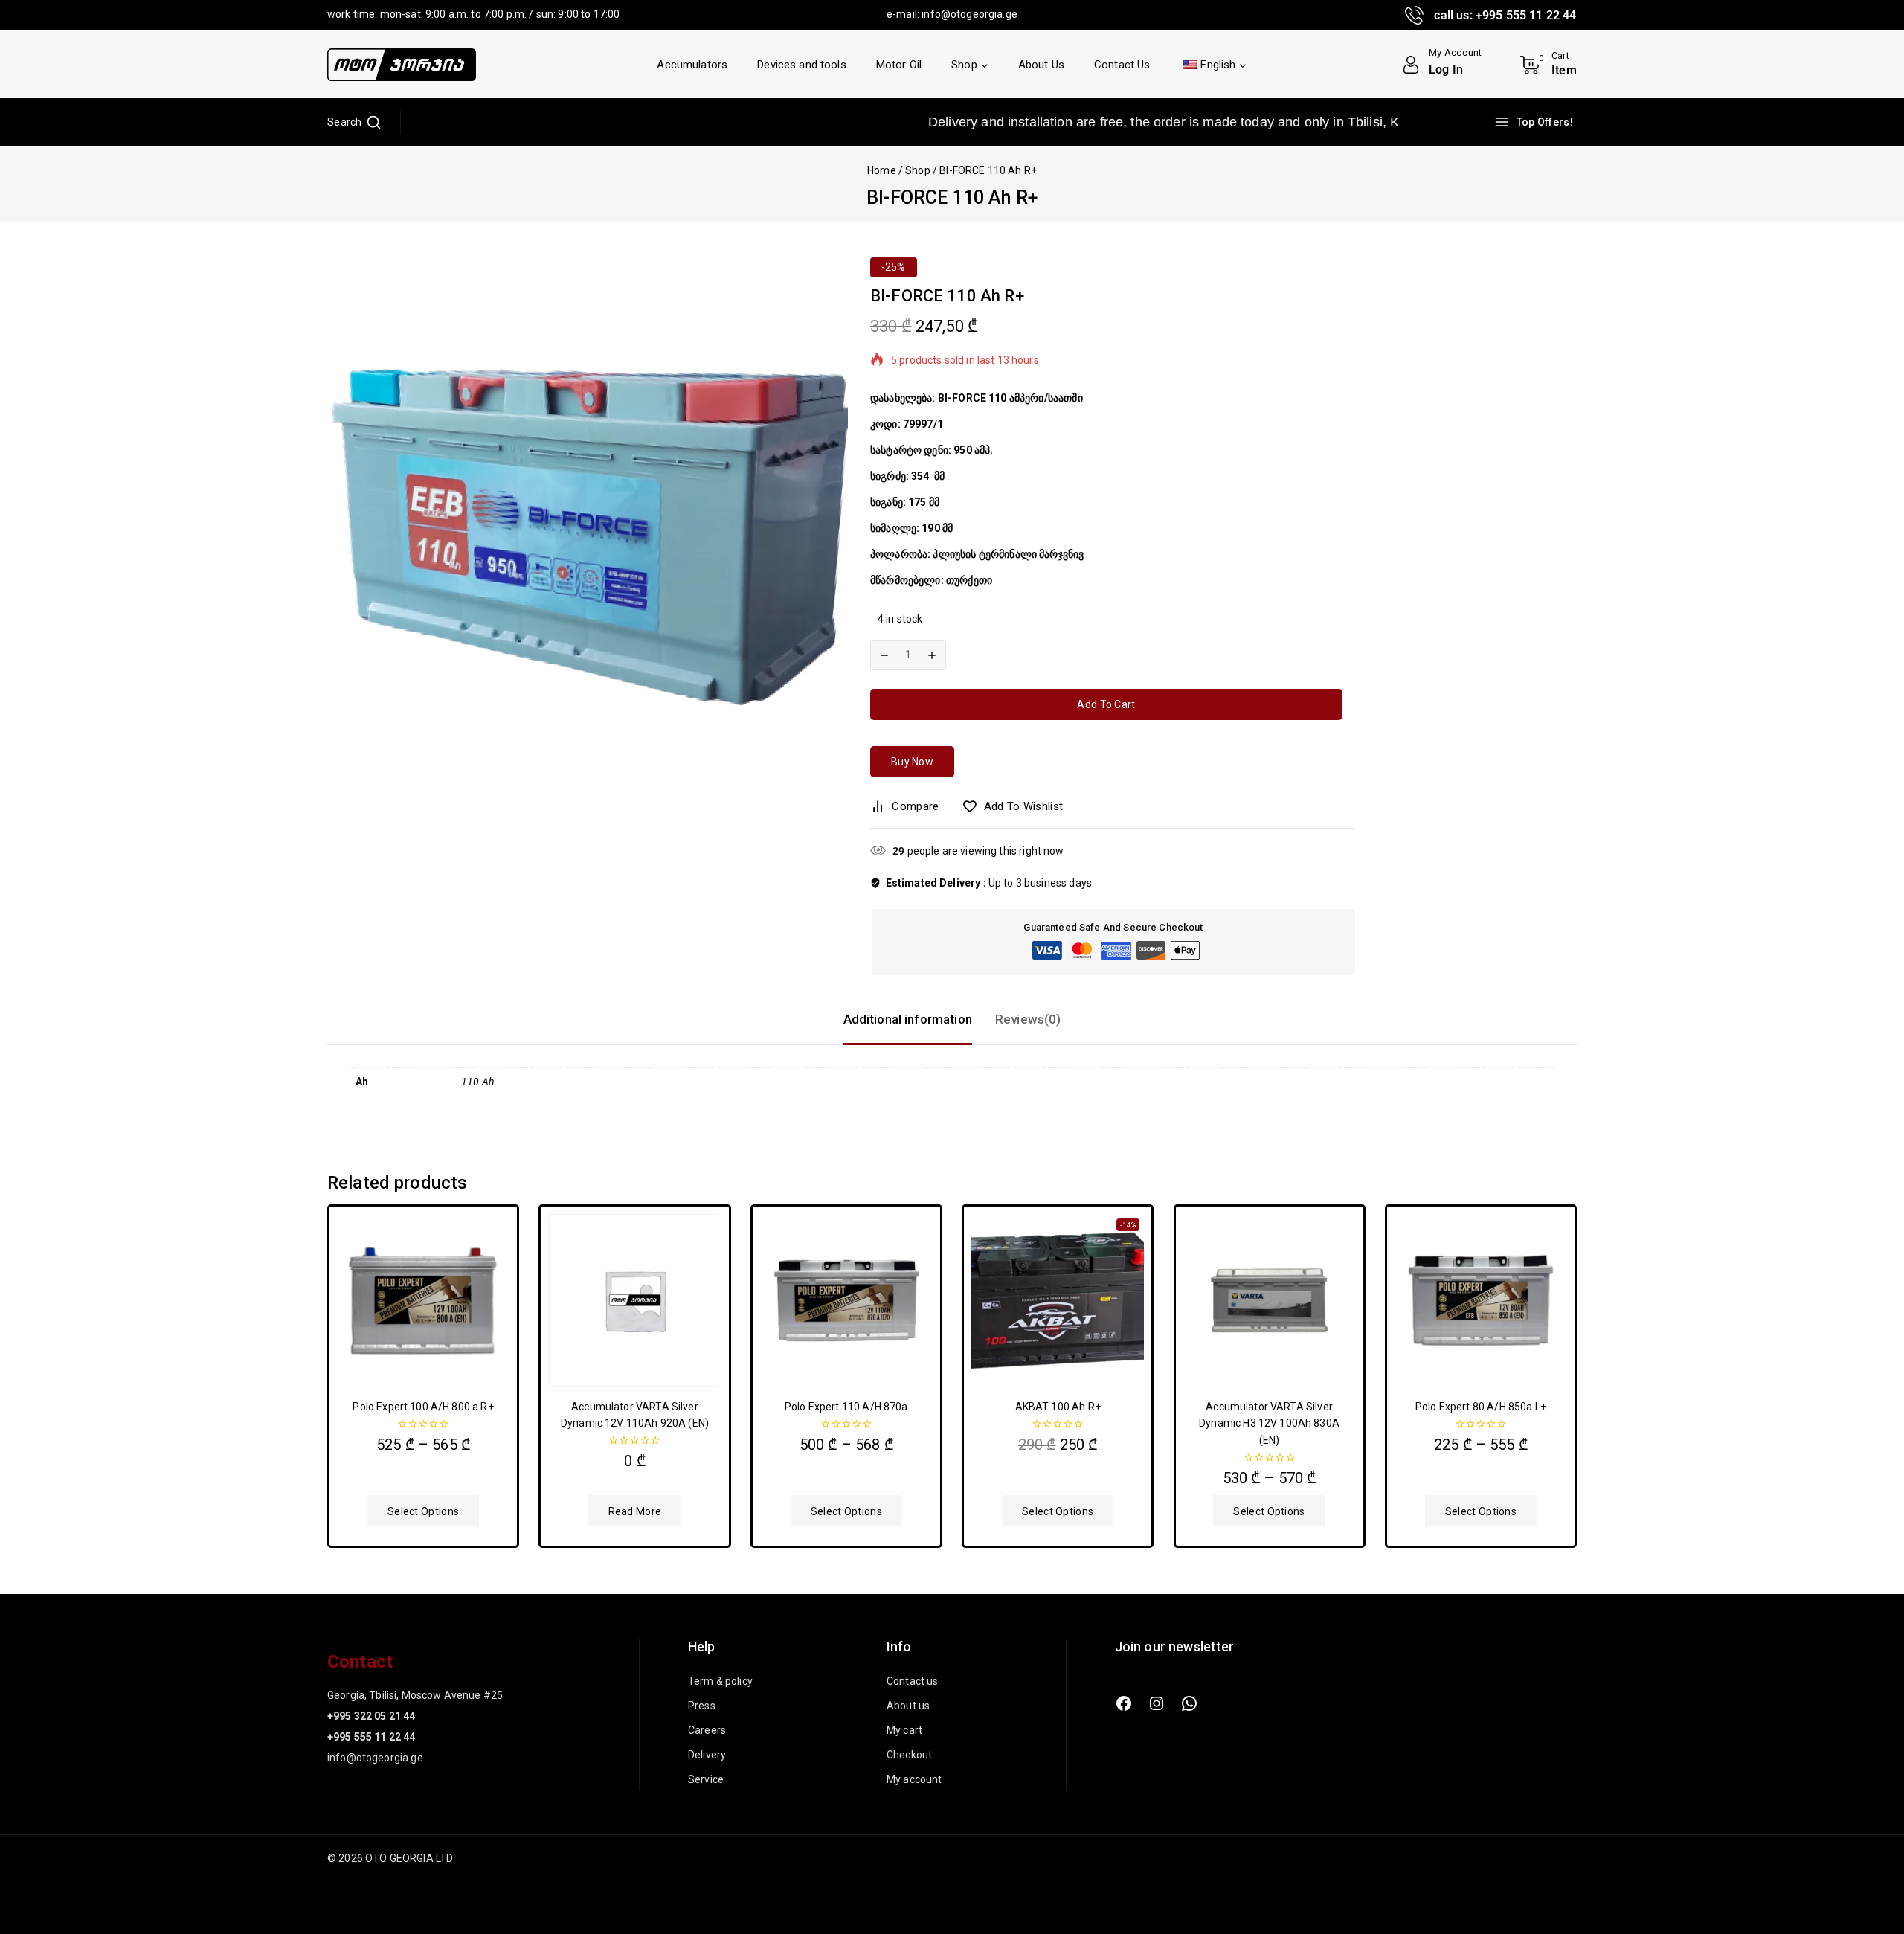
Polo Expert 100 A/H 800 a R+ (423, 1407)
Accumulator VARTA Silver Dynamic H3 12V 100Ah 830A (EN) (1269, 1423)
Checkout (909, 1755)
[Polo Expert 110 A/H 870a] (846, 1300)
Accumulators (692, 65)
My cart (904, 1730)
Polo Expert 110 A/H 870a (846, 1407)
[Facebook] (1124, 1703)
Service (706, 1779)
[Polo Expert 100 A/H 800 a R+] (423, 1300)
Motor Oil (899, 65)
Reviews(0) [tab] (1028, 1019)
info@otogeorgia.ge (969, 14)
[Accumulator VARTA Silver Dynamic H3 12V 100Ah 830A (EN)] (1270, 1300)
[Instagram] (1157, 1703)
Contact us (913, 1681)
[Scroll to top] (1868, 1853)
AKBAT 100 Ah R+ (1058, 1407)
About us (908, 1706)
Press (702, 1706)
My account (914, 1779)
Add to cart (1106, 704)
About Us (1041, 65)
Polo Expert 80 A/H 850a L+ (1481, 1407)
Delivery (707, 1755)
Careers (707, 1730)
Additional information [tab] (908, 1019)
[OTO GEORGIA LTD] (402, 65)
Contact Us (1122, 65)
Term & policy (720, 1681)
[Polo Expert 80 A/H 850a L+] (1481, 1300)
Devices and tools (802, 65)
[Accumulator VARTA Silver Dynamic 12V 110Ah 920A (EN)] (634, 1300)
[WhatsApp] (1189, 1703)
